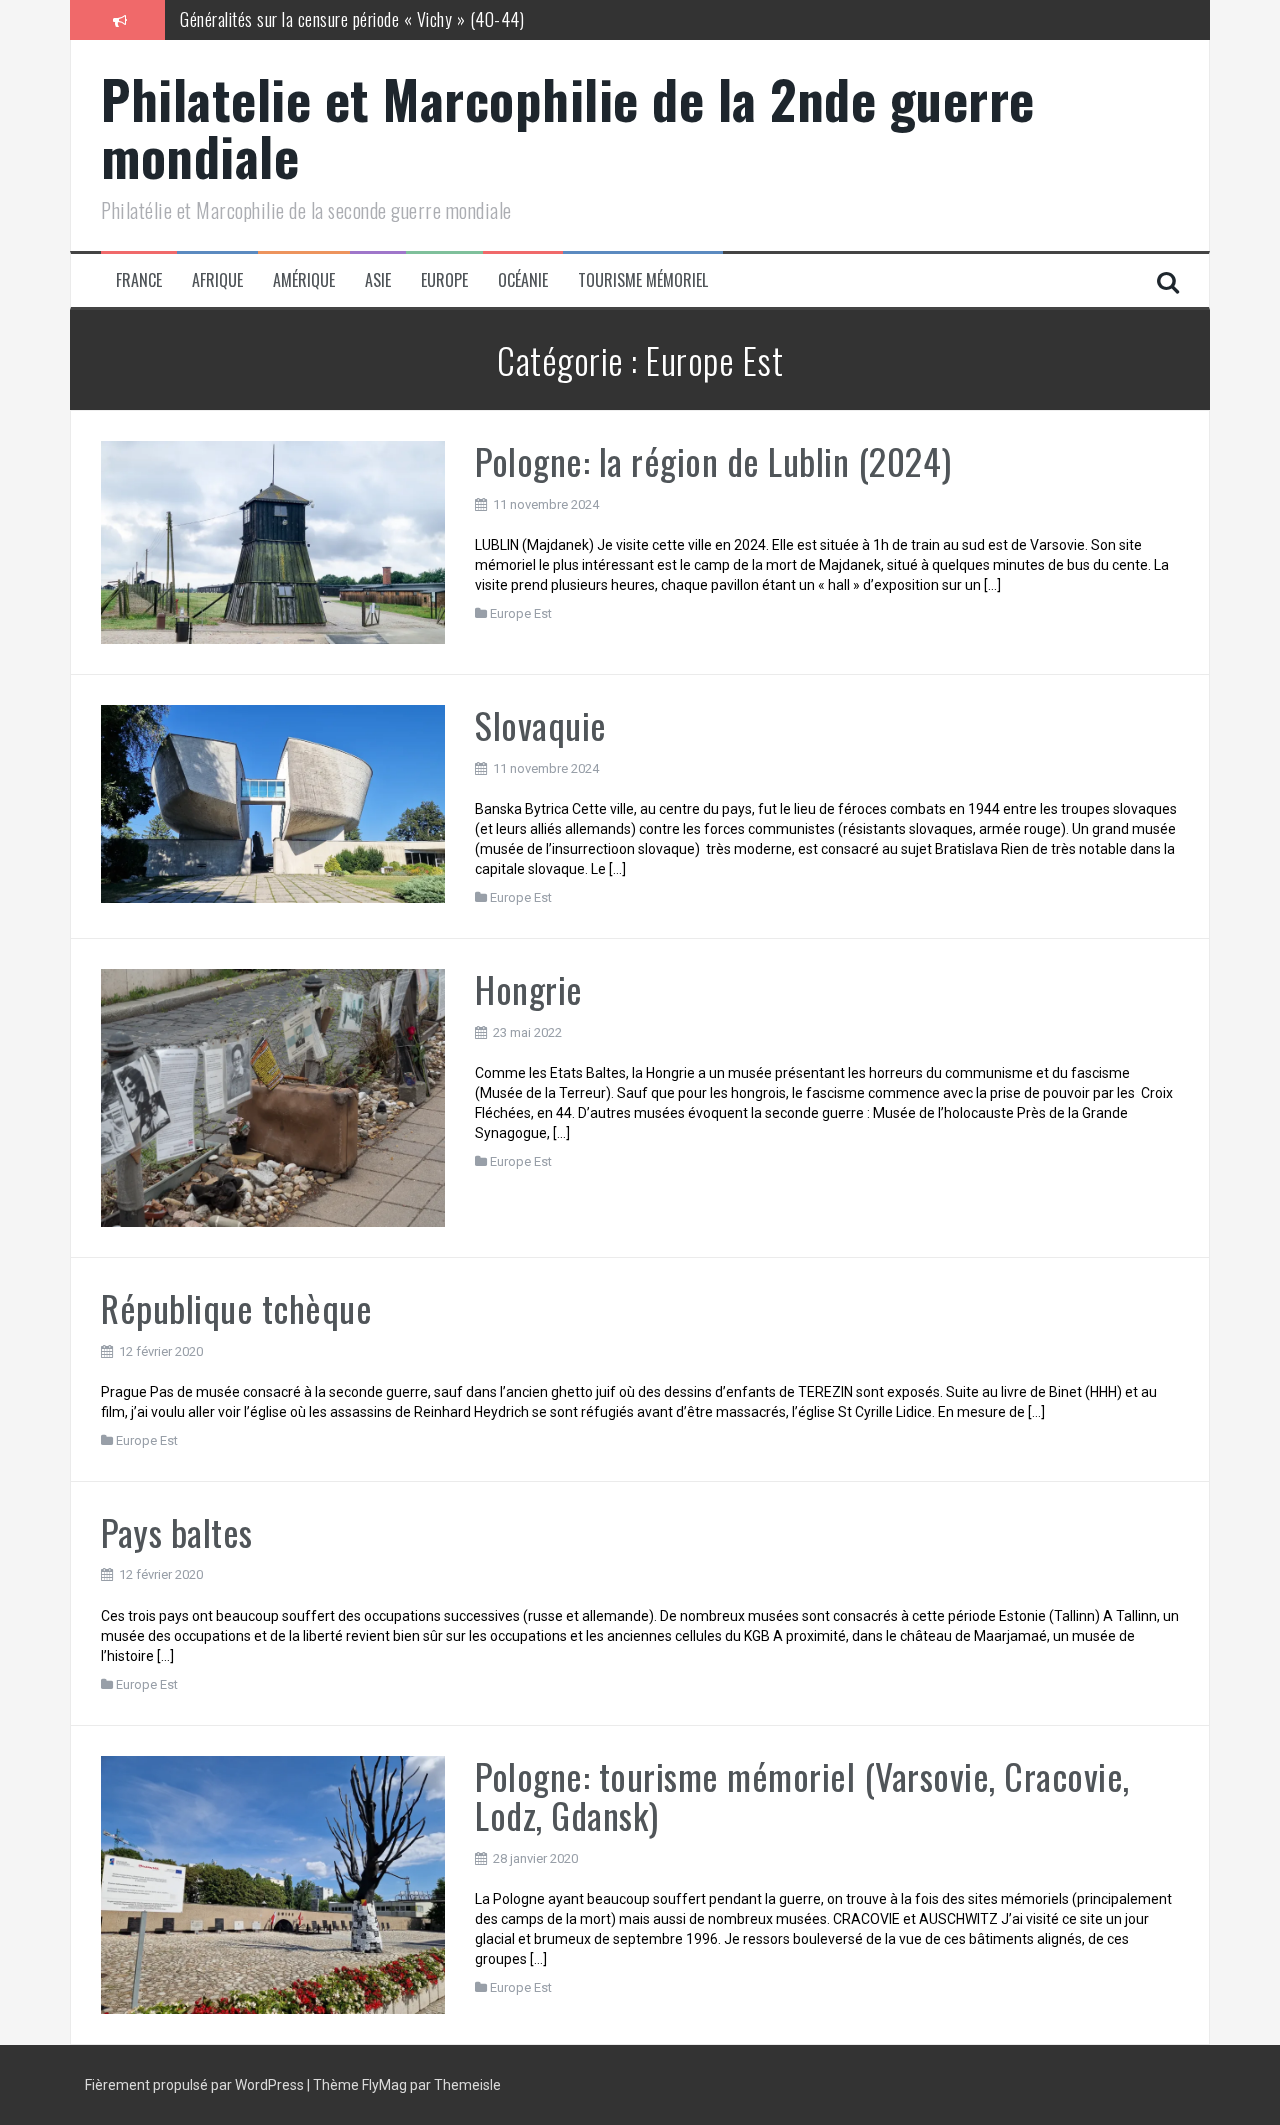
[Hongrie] (273, 1097)
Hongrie (529, 988)
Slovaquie (541, 724)
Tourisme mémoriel (643, 280)
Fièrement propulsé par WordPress (196, 2085)
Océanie (523, 280)
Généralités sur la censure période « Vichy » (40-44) (352, 19)
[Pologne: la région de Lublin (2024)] (273, 541)
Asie (378, 280)
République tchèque (236, 1307)
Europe (444, 280)
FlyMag (384, 2085)
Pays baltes (177, 1531)
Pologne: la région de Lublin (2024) (713, 460)
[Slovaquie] (273, 803)
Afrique (217, 280)
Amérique (304, 280)
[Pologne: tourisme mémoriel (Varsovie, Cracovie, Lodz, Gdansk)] (273, 1883)
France (139, 280)
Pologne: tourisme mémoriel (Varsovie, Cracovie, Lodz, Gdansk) (802, 1795)
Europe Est (521, 613)
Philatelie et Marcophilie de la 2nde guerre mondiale (568, 127)
